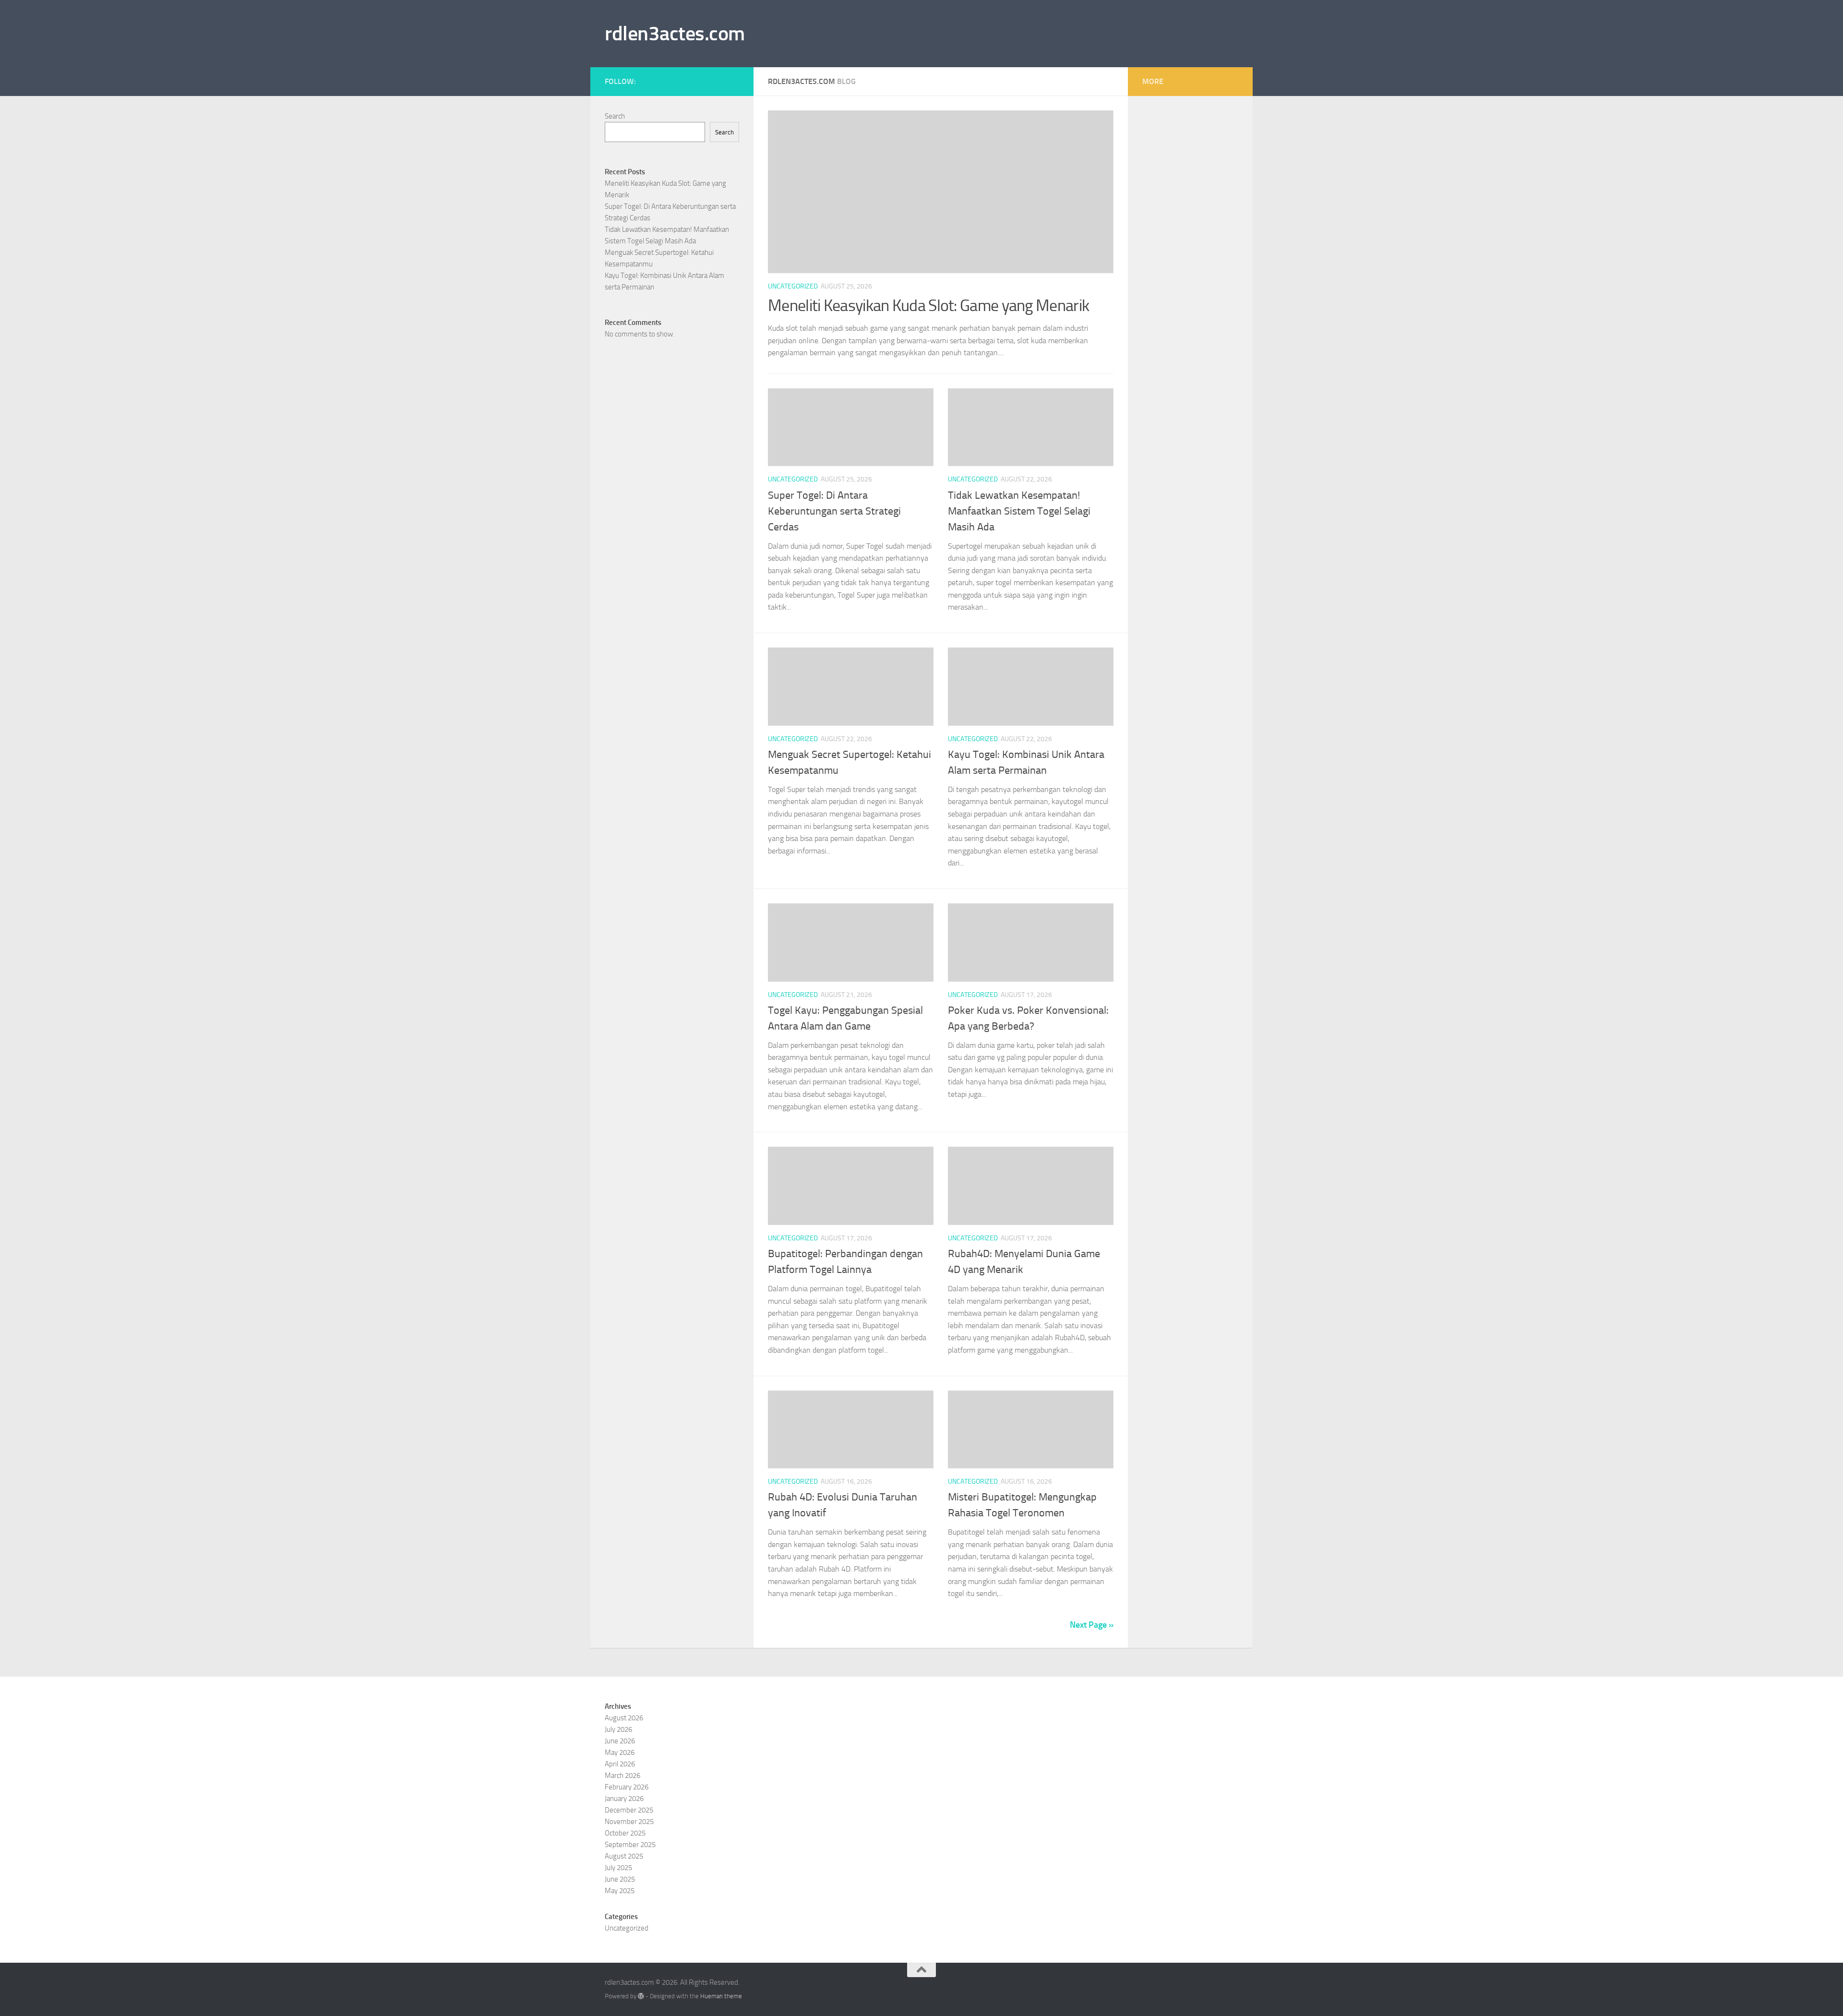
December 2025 (629, 1810)
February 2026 (627, 1787)
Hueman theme (721, 1996)
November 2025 (629, 1822)
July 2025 (618, 1868)
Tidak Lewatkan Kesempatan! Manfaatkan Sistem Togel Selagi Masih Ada (1019, 511)
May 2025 (620, 1891)
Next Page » (1092, 1625)
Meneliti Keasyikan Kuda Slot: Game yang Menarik (928, 306)
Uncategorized (793, 286)
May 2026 (620, 1752)
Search (615, 116)
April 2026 (620, 1764)
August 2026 (624, 1718)
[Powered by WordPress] (641, 1996)
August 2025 (624, 1856)
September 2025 (630, 1845)
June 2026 (620, 1741)
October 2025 (625, 1833)
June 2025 (620, 1879)
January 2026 (624, 1799)
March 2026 (622, 1776)
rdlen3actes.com (675, 34)
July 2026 (618, 1729)
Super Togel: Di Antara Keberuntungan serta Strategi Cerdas (834, 511)
